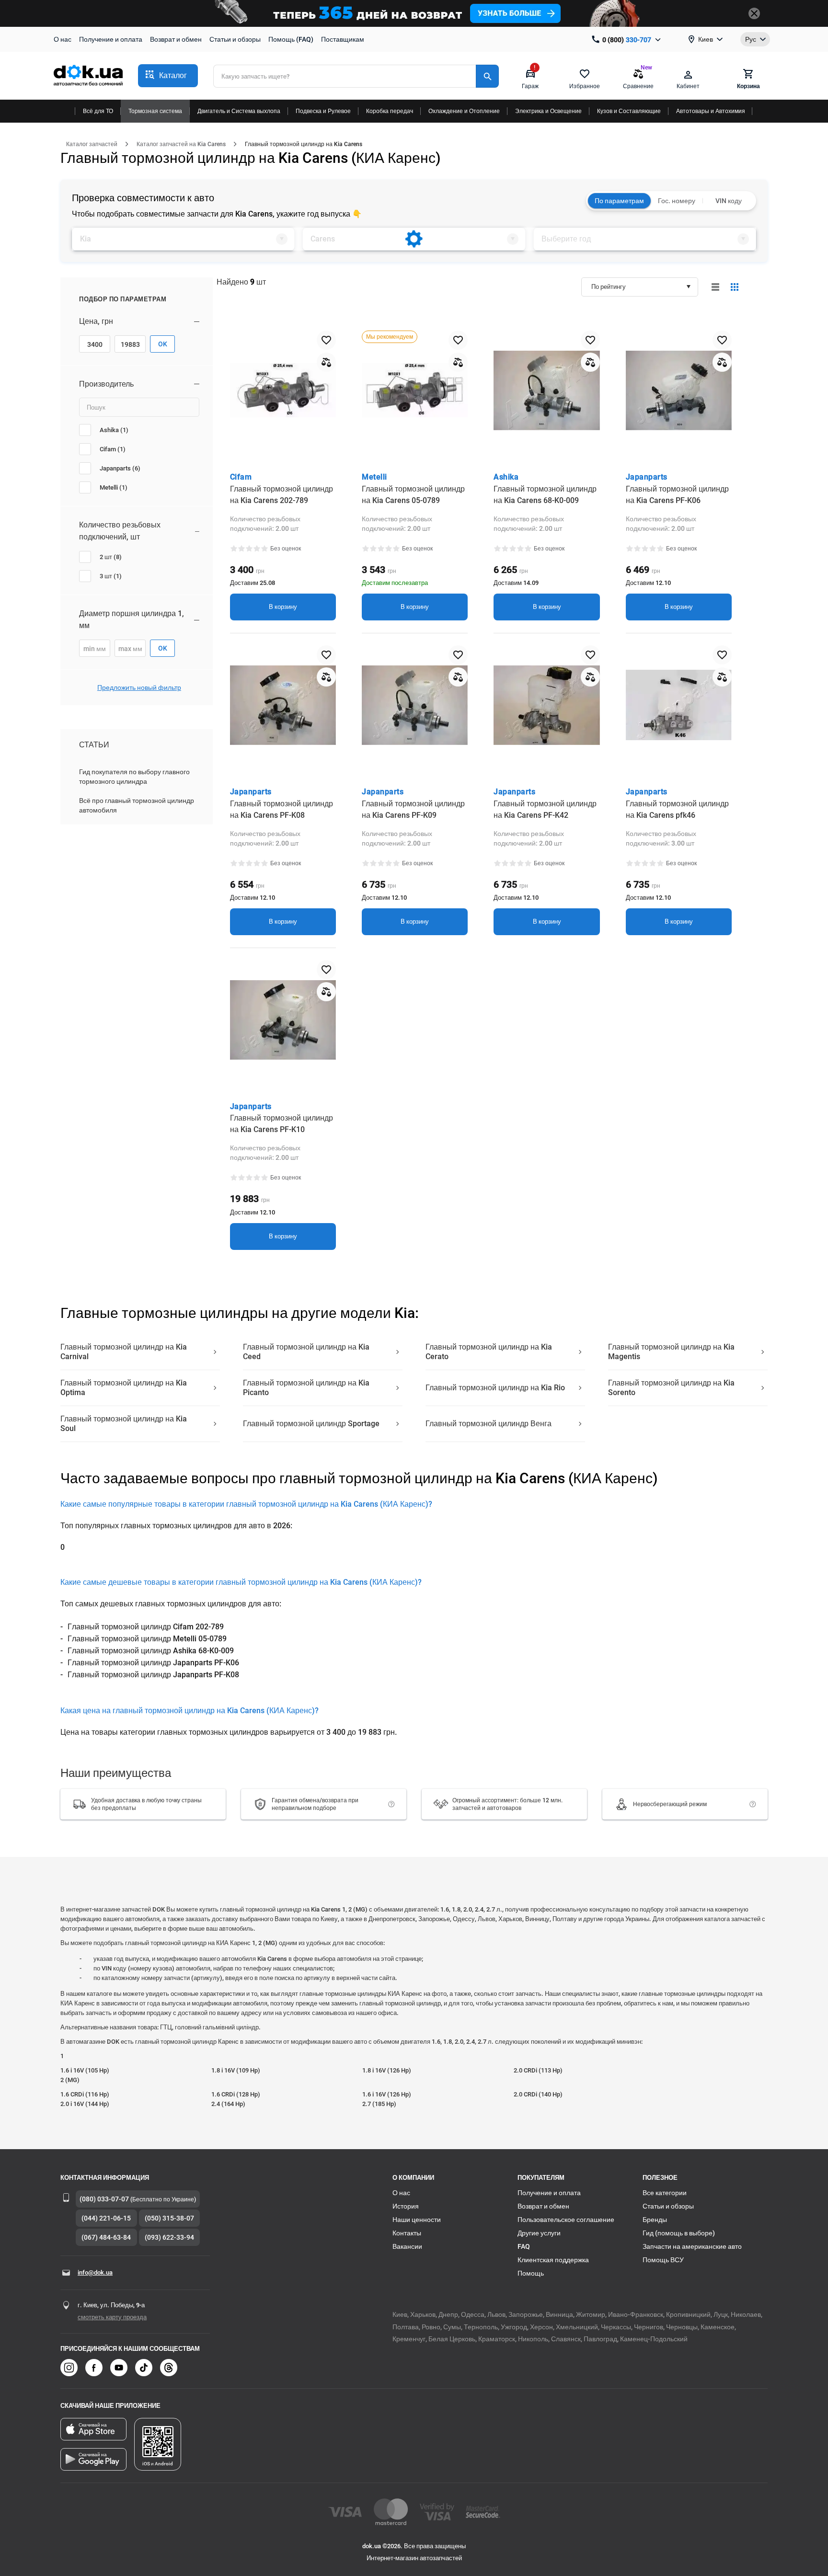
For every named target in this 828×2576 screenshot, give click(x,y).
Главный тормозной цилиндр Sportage (311, 1424)
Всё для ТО (98, 111)
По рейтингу (609, 287)
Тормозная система (155, 111)
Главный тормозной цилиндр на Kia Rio (495, 1388)
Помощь (531, 2273)
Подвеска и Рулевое (323, 111)
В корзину (283, 607)
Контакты (407, 2233)
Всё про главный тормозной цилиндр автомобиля (137, 805)
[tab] (183, 239)
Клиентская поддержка (553, 2260)
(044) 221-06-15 (106, 2218)
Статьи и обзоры (235, 39)
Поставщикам (343, 39)
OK (163, 344)
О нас (63, 39)
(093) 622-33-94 (169, 2237)
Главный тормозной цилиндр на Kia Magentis (671, 1352)
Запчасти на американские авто (692, 2246)
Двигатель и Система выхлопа (239, 111)
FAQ (524, 2246)
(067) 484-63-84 (106, 2237)
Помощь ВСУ (663, 2260)
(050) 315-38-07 (169, 2218)
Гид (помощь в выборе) (679, 2233)
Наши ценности (417, 2220)
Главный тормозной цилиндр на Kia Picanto (306, 1388)
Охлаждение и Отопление (464, 111)
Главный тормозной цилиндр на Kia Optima (124, 1388)
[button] (168, 76)
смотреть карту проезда (112, 2317)
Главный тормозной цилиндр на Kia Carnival (124, 1352)
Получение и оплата (111, 39)
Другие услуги (539, 2233)
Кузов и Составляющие (629, 111)
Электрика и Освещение (548, 111)
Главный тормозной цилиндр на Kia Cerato (489, 1352)
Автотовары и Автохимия (711, 111)
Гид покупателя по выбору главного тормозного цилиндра (134, 777)
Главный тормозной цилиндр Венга (489, 1424)
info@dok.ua (95, 2273)
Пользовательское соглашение (566, 2220)
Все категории (665, 2193)
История (406, 2206)
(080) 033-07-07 (104, 2199)
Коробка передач (390, 111)
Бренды (655, 2220)
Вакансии (407, 2246)
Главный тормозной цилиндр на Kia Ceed (306, 1352)
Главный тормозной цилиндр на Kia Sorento (671, 1388)
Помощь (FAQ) (291, 39)
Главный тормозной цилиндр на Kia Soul (124, 1424)
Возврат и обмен (176, 39)
